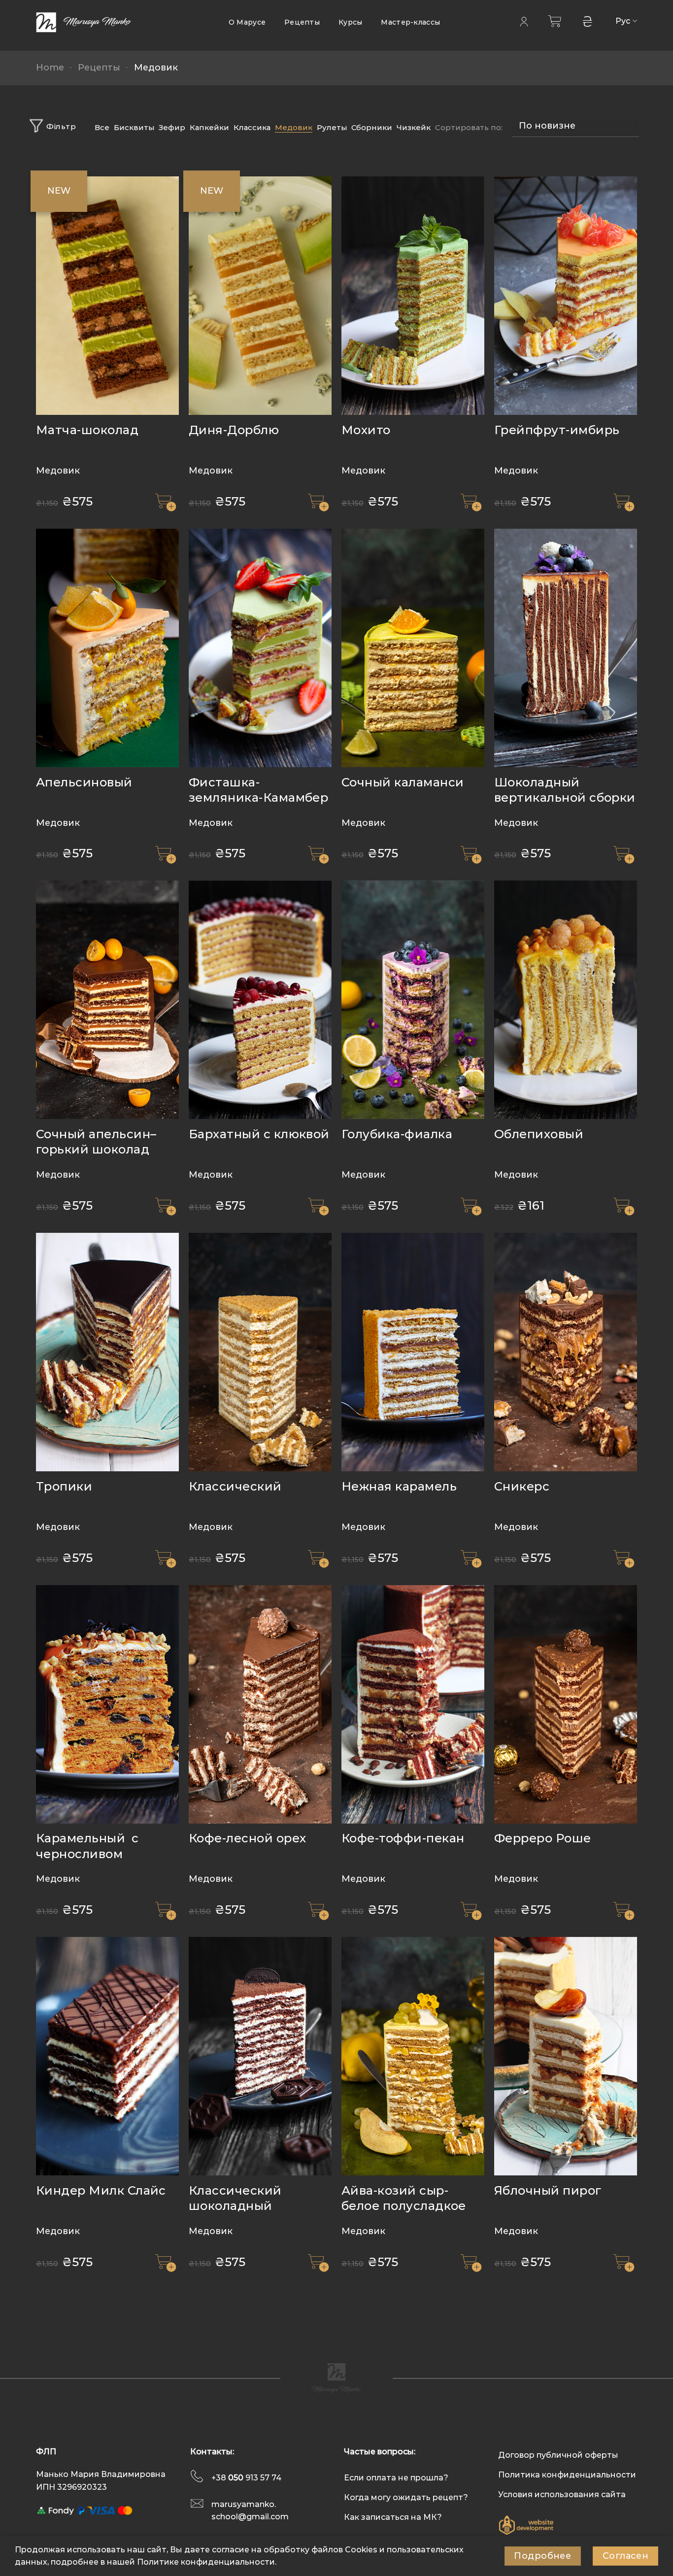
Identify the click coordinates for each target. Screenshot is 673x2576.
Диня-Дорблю (234, 430)
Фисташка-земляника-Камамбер (259, 790)
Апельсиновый (84, 782)
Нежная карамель (399, 1486)
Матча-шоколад (87, 430)
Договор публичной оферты (558, 2455)
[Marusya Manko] (85, 22)
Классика (252, 127)
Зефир (172, 127)
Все (102, 127)
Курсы (350, 22)
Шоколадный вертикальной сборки (565, 790)
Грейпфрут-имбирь (557, 430)
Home (50, 68)
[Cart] (555, 21)
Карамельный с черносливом (87, 1846)
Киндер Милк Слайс (101, 2190)
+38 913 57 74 (247, 2478)
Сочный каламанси (403, 782)
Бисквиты (134, 127)
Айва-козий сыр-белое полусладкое (404, 2198)
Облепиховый (539, 1134)
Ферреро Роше (543, 1838)
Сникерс (522, 1486)
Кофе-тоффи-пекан (403, 1838)
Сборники (372, 127)
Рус (623, 21)
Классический (235, 1486)
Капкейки (209, 127)
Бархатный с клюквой (259, 1134)
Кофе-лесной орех (248, 1838)
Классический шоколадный (235, 2198)
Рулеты (332, 127)
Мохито (366, 430)
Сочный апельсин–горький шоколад (96, 1142)
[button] (166, 502)
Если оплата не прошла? (396, 2478)
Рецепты (302, 22)
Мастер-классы (410, 22)
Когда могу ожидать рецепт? (406, 2497)
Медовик (294, 127)
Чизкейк (414, 127)
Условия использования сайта (562, 2494)
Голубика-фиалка (397, 1134)
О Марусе (247, 22)
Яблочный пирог (548, 2190)
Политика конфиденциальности (567, 2475)
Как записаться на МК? (393, 2517)
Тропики (64, 1486)
